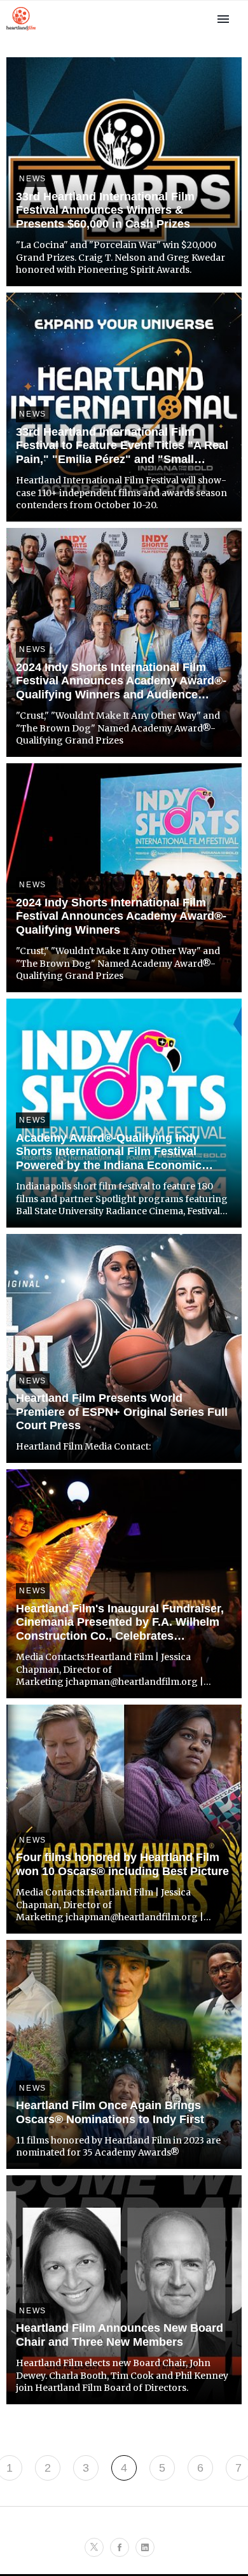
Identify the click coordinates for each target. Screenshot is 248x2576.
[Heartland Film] (21, 30)
